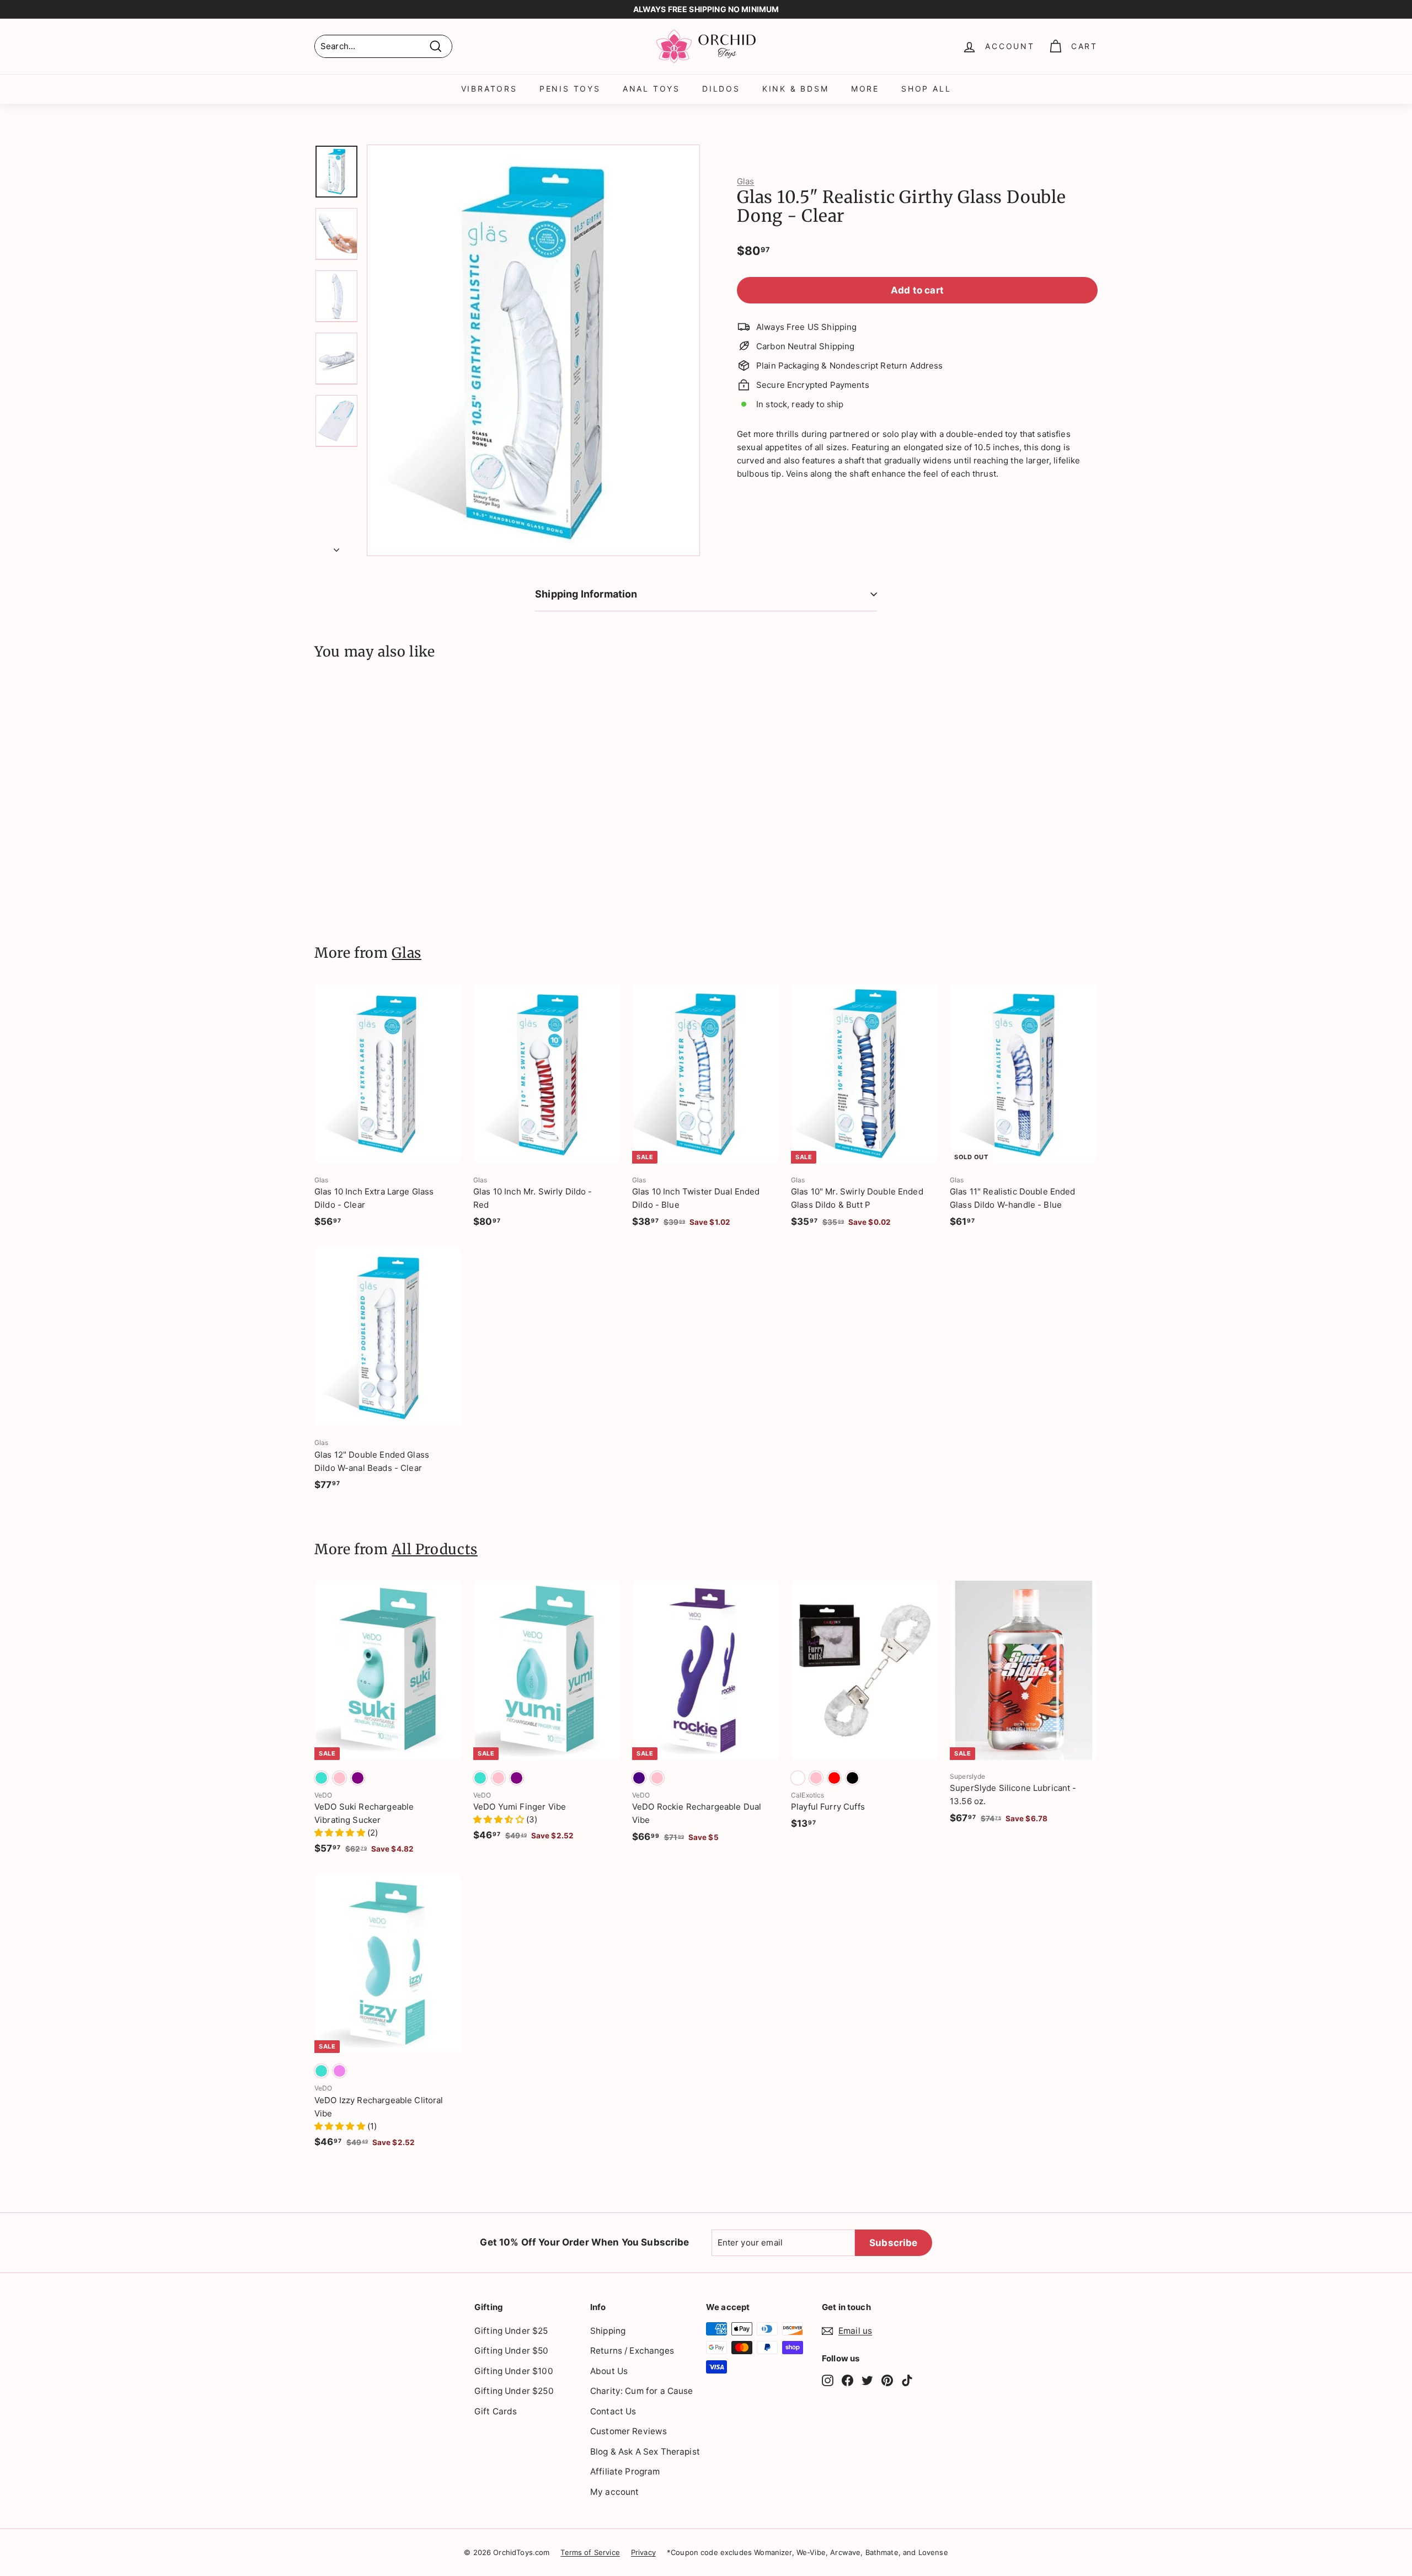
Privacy (643, 2552)
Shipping (608, 2331)
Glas (746, 181)
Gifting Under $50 (512, 2351)
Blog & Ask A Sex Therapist (645, 2452)
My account (615, 2492)
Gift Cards (496, 2411)
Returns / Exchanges (632, 2351)
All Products (435, 1549)
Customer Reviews (629, 2431)
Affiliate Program (625, 2471)
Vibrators (489, 89)
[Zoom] (533, 350)
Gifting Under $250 (514, 2391)
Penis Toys (570, 89)
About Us (609, 2371)
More (865, 89)
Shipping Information (586, 594)
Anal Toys (651, 89)
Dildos (721, 89)
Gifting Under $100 (514, 2371)
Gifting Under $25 (511, 2331)
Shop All (926, 89)
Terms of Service (590, 2552)
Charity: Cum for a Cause (642, 2391)
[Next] (336, 547)
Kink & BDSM (796, 89)
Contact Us (613, 2411)
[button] (341, 1833)
